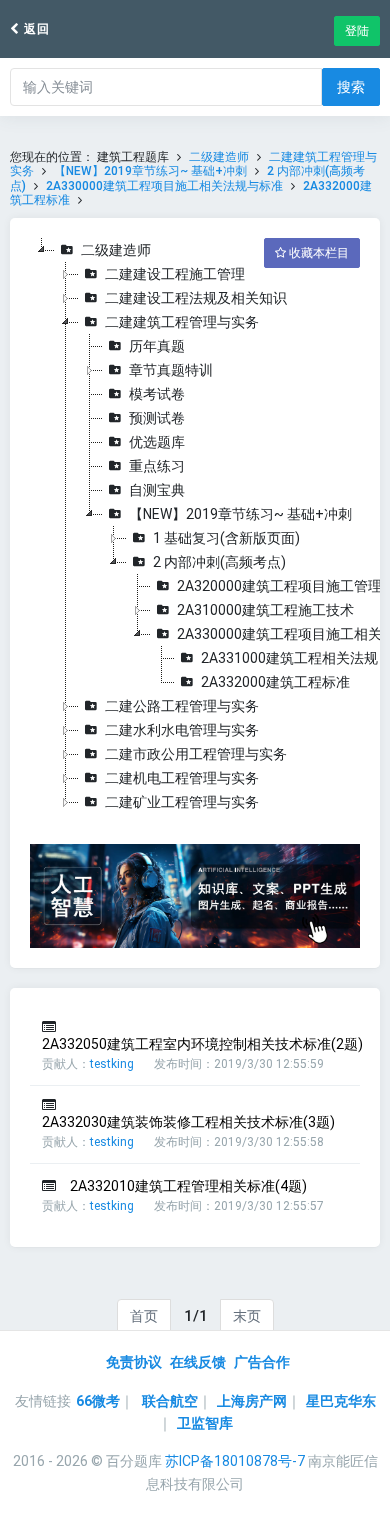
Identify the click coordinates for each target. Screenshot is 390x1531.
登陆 (357, 31)
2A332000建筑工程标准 (275, 682)
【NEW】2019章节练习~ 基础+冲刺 (152, 171)
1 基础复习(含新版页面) (226, 538)
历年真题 (157, 346)
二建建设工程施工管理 (175, 274)
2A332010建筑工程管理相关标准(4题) (188, 1186)
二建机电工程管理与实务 (182, 778)
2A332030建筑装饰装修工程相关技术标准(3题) (188, 1122)
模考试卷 (157, 394)
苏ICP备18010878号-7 (235, 1461)
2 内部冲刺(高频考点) (219, 562)
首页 (144, 1316)
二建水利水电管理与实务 (182, 730)
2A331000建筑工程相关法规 (289, 658)
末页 (247, 1316)
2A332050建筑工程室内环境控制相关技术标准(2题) (202, 1044)
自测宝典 (157, 490)
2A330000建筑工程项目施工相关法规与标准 (164, 186)
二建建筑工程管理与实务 (182, 322)
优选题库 (157, 442)
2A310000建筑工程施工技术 (265, 610)
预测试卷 (157, 418)
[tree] (195, 526)
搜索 (351, 87)
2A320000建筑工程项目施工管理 (279, 586)
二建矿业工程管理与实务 (182, 802)
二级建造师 (219, 157)
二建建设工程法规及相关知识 (196, 298)
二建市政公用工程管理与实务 (196, 754)
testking (112, 1064)
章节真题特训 (171, 370)
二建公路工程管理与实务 (182, 706)
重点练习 (157, 466)
